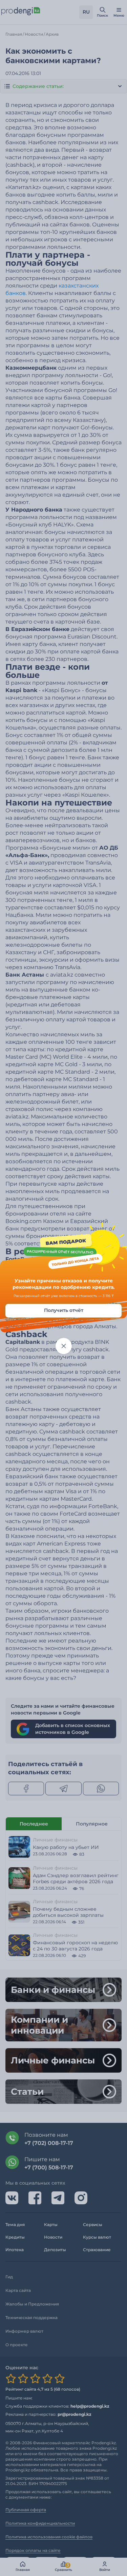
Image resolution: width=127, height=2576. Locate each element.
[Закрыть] (64, 1346)
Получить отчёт (64, 1310)
